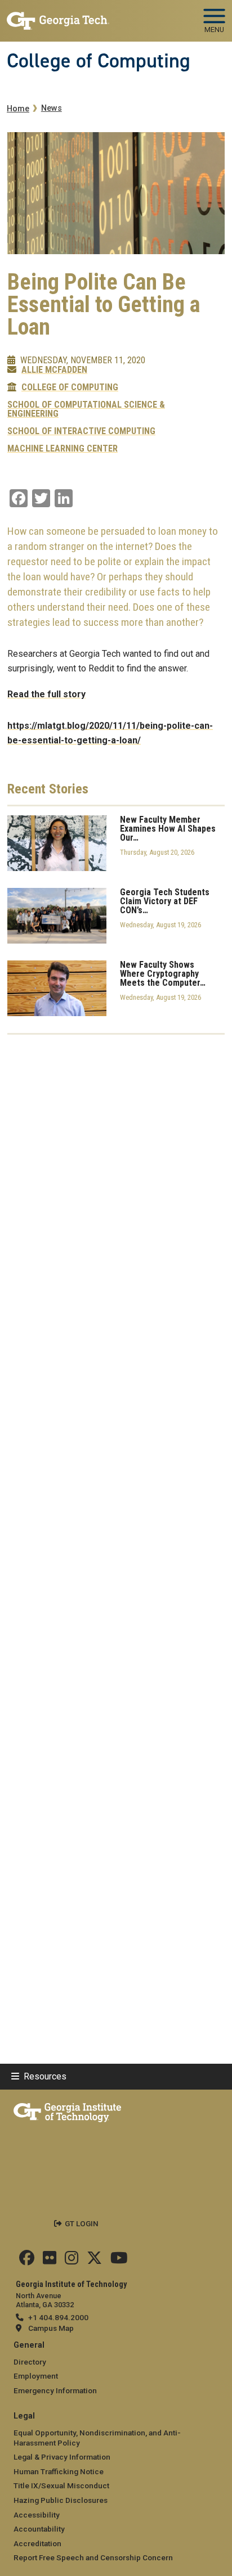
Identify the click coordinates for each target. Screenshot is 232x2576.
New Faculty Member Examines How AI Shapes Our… (168, 829)
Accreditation (37, 2543)
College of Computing (99, 61)
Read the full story (46, 694)
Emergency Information (55, 2390)
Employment (36, 2376)
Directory (30, 2362)
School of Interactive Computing (81, 431)
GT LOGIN (82, 2223)
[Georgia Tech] (67, 2110)
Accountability (39, 2529)
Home (18, 109)
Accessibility (37, 2515)
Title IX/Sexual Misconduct (61, 2485)
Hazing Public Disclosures (61, 2500)
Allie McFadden (54, 370)
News (52, 108)
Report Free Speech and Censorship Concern (93, 2557)
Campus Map (51, 2328)
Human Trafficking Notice (59, 2471)
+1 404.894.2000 (58, 2317)
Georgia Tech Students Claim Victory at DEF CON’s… (165, 901)
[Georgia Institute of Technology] (58, 16)
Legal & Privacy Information (62, 2457)
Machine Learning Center (63, 449)
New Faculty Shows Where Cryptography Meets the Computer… (163, 974)
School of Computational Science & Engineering (86, 409)
